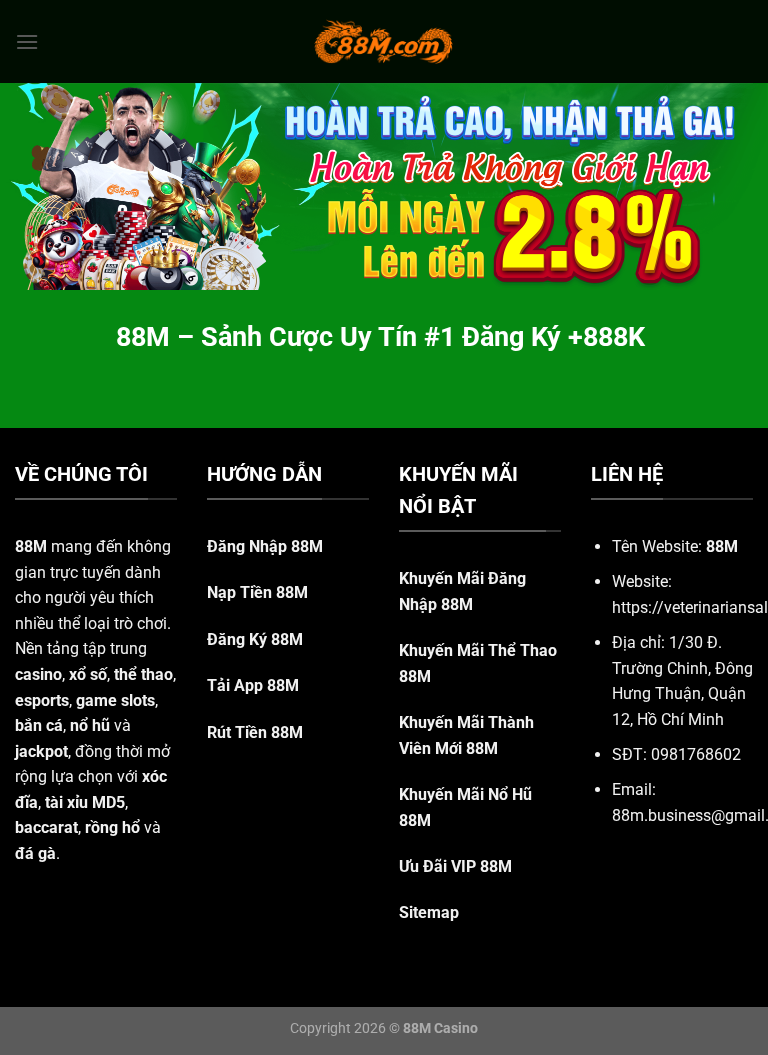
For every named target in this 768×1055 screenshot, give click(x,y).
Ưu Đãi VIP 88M (455, 866)
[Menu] (27, 41)
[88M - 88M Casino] (384, 41)
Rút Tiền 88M (255, 732)
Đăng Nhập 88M (265, 546)
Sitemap (429, 912)
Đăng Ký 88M (255, 639)
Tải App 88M (253, 685)
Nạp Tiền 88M (257, 592)
